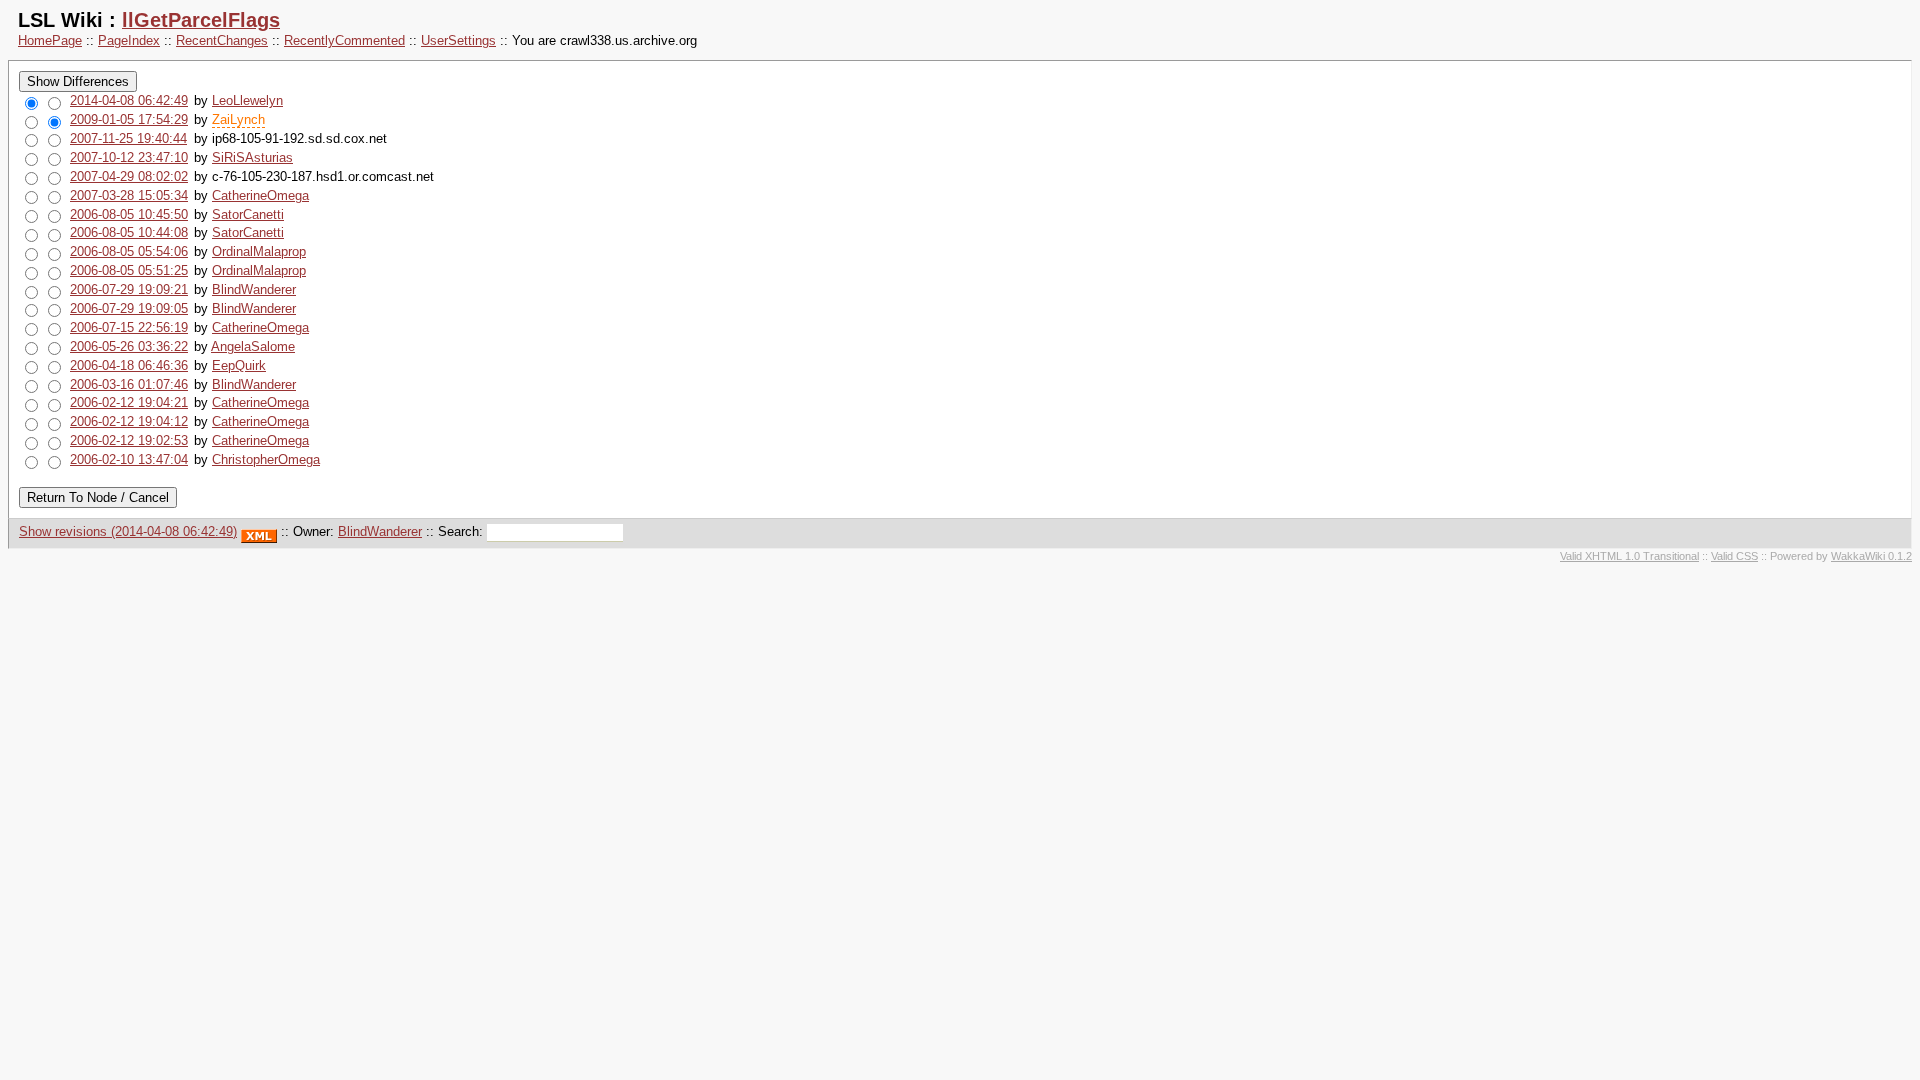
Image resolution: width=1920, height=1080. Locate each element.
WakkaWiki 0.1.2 (1871, 556)
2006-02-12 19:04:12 (129, 421)
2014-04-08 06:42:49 (129, 100)
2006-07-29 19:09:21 (129, 289)
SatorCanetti (248, 214)
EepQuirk (239, 365)
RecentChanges (222, 40)
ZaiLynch (238, 119)
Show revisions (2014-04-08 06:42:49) (128, 531)
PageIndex (129, 40)
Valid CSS (1734, 556)
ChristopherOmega (266, 459)
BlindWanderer (254, 289)
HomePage (50, 40)
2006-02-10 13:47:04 (129, 459)
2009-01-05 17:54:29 (129, 119)
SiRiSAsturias (252, 157)
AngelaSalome (253, 346)
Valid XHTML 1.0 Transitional (1629, 556)
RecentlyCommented (344, 40)
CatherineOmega (260, 195)
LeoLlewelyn (247, 100)
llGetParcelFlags (201, 20)
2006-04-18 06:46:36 (129, 365)
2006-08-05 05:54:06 (129, 251)
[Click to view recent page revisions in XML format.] (259, 531)
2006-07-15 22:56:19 (129, 327)
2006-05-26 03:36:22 (129, 346)
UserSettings (458, 40)
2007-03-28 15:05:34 (129, 195)
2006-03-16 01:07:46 (129, 384)
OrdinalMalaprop (259, 251)
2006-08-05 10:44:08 (129, 232)
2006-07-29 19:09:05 (129, 308)
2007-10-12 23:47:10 (129, 157)
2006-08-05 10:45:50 (129, 214)
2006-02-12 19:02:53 (129, 440)
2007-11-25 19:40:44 (128, 138)
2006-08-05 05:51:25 (129, 270)
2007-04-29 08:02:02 (129, 176)
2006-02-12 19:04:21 (129, 402)
